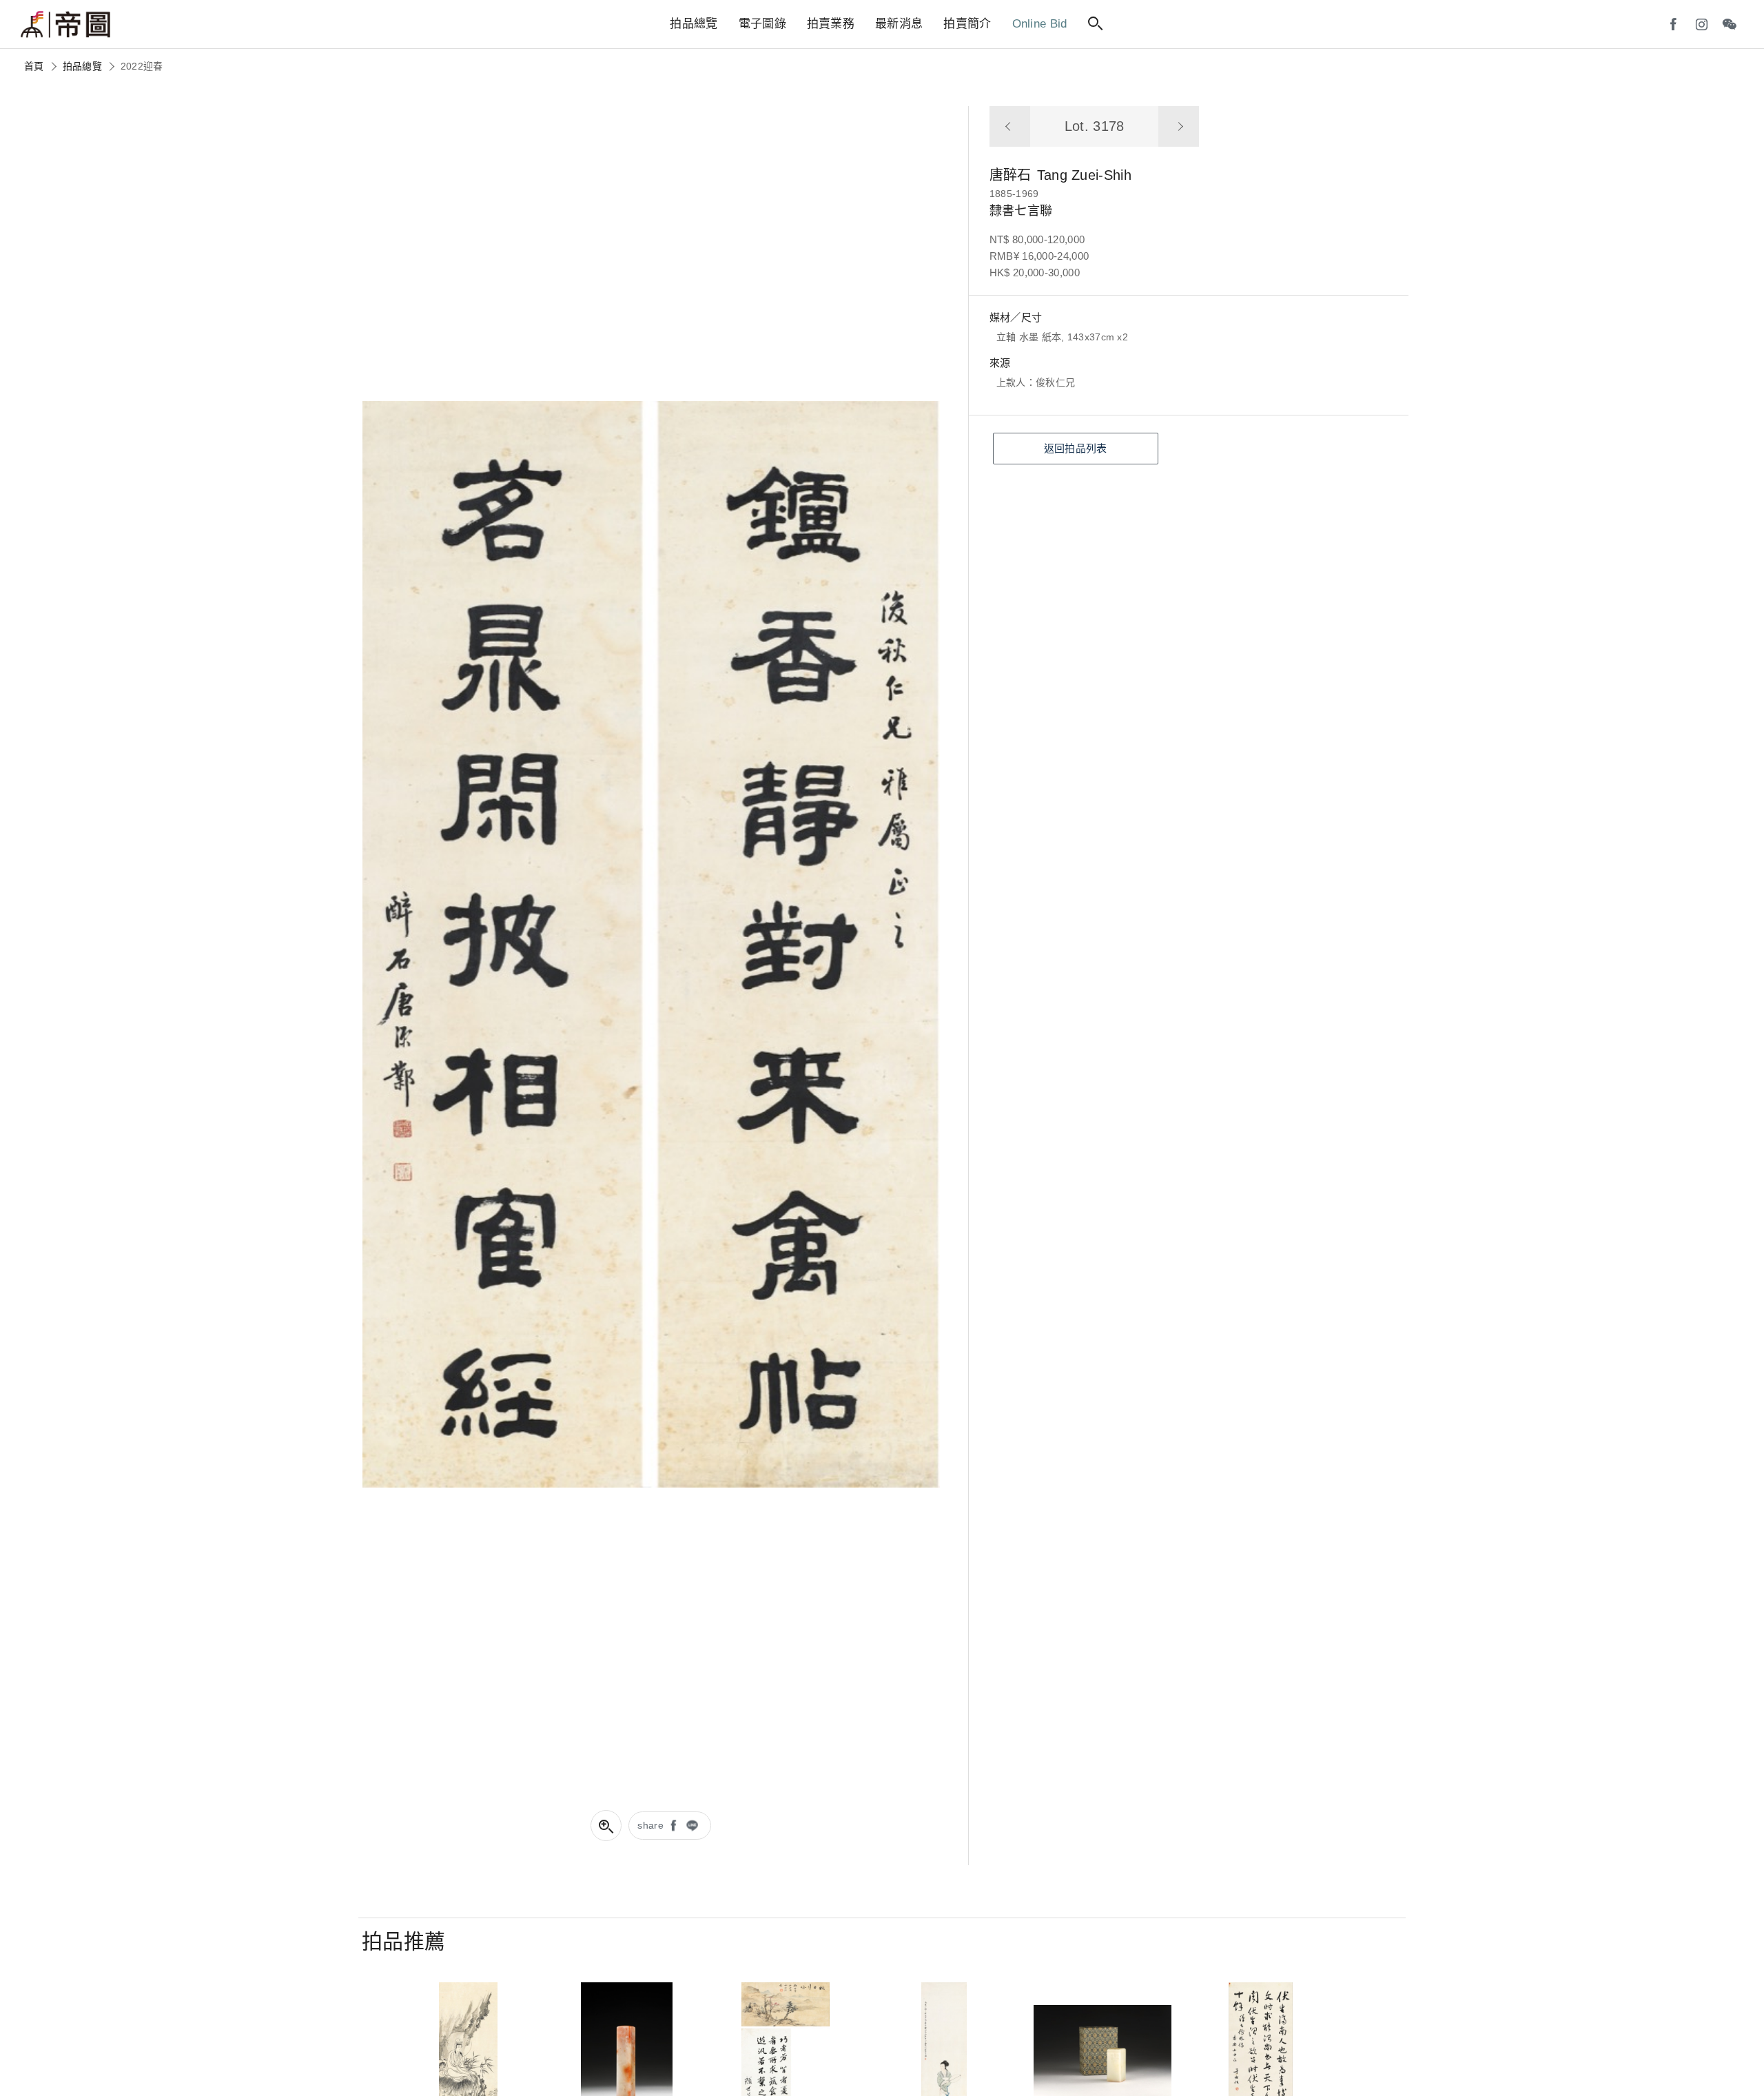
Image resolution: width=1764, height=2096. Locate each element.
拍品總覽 (82, 66)
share (650, 1825)
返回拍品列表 (1076, 448)
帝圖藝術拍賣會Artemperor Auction (65, 25)
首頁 (34, 66)
